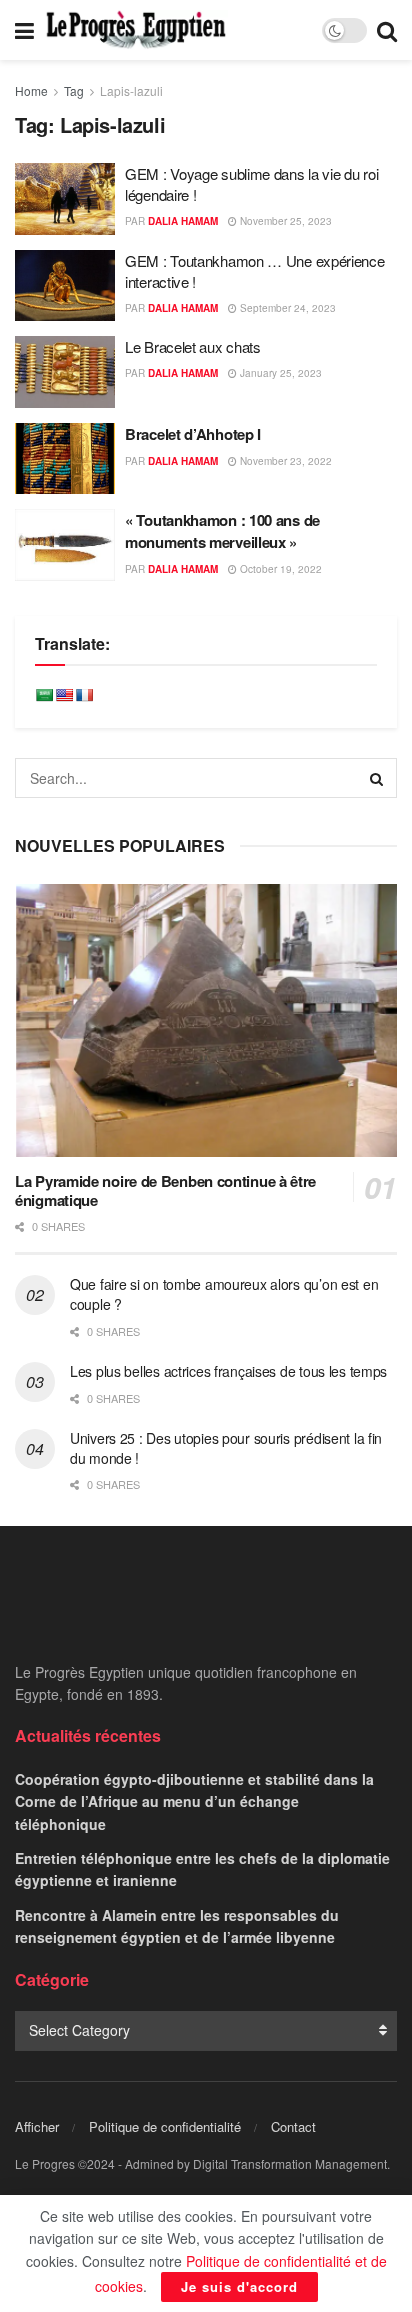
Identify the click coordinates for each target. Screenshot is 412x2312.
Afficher (37, 2126)
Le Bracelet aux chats (194, 346)
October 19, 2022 (279, 569)
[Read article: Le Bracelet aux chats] (65, 372)
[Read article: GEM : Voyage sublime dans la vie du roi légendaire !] (65, 199)
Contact (293, 2126)
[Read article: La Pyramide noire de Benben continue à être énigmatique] (206, 1020)
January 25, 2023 (279, 373)
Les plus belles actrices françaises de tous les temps (228, 1371)
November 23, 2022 (284, 461)
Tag (74, 90)
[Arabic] (44, 695)
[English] (64, 695)
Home (31, 90)
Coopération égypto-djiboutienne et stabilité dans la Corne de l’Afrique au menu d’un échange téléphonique (194, 1801)
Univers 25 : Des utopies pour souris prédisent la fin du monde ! (226, 1448)
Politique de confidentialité (165, 2126)
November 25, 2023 (284, 221)
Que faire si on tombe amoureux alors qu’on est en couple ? (224, 1294)
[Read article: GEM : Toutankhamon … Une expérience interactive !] (65, 286)
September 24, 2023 (286, 308)
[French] (84, 695)
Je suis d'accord (239, 2286)
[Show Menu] (24, 30)
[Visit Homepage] (136, 30)
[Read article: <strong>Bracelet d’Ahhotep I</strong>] (65, 459)
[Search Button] (387, 30)
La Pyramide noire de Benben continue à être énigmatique (165, 1190)
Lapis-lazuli (131, 90)
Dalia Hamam (183, 221)
